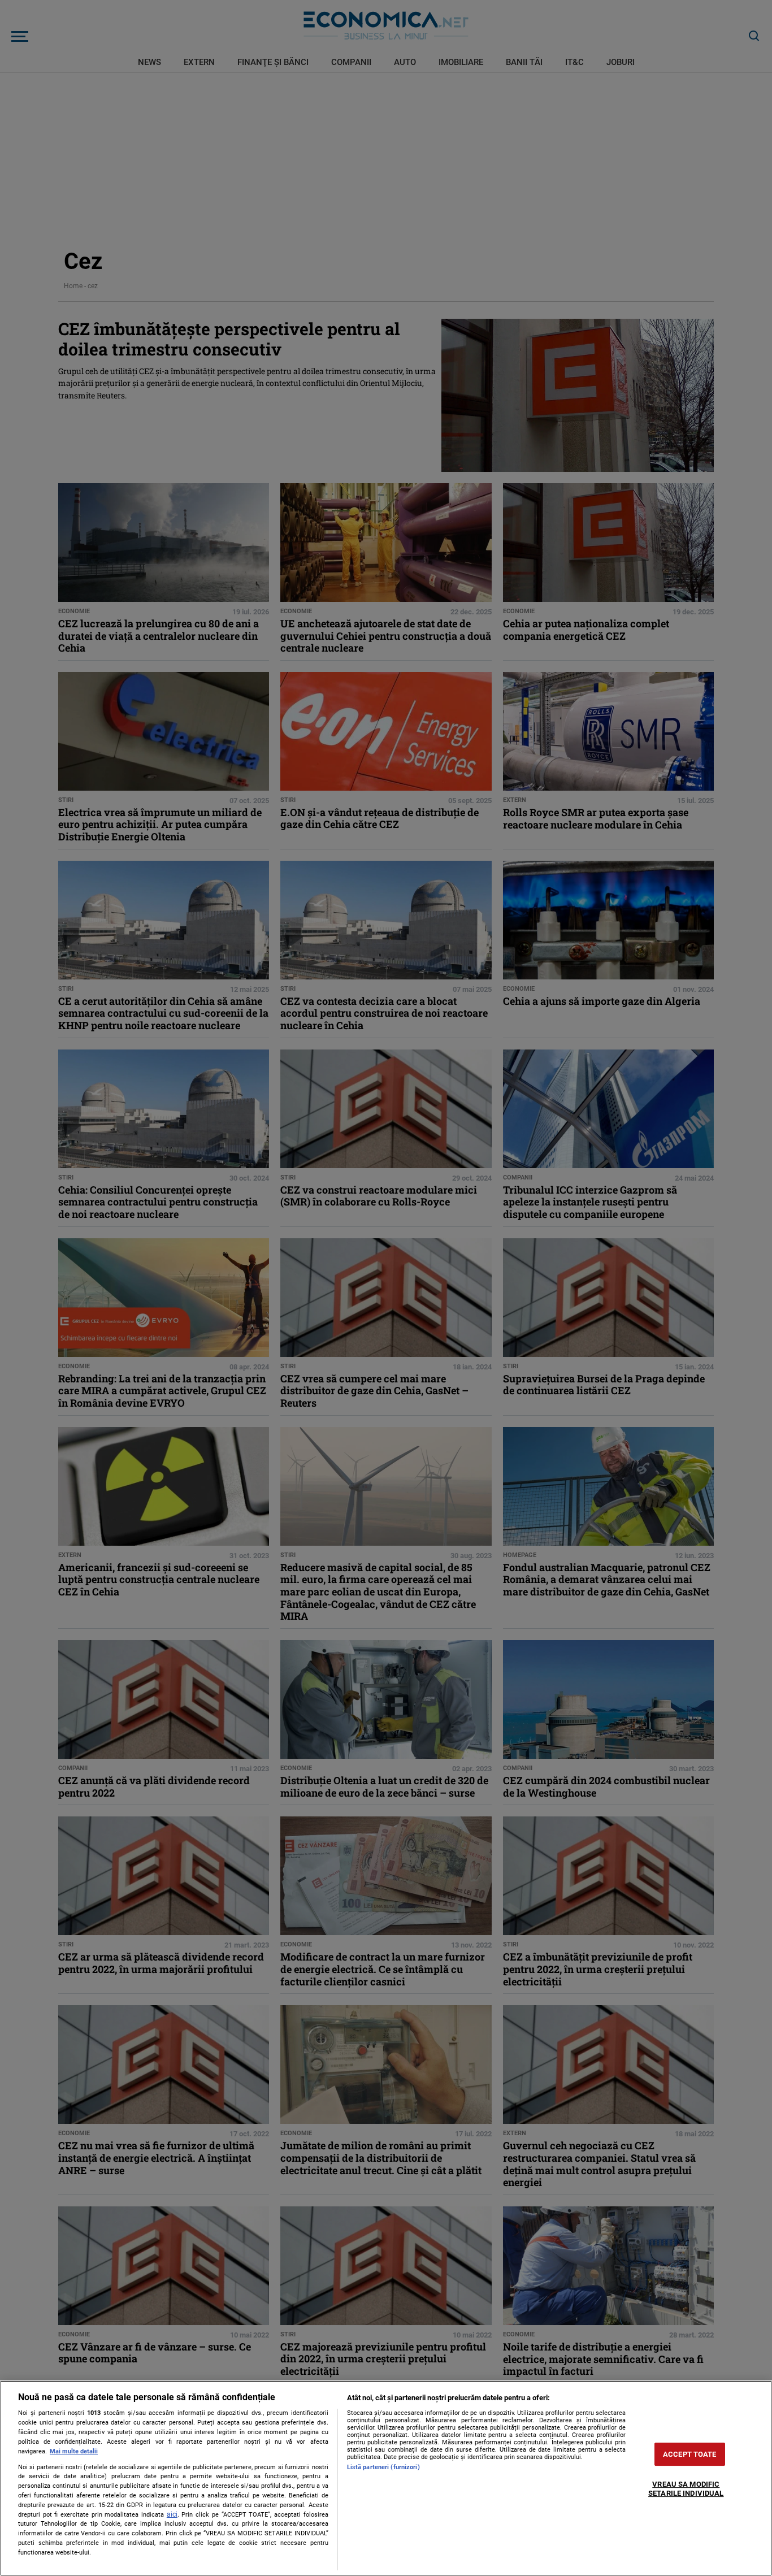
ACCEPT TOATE (690, 2454)
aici (172, 2514)
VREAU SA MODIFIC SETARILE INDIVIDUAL (686, 2489)
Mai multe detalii (74, 2451)
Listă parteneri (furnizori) (383, 2467)
